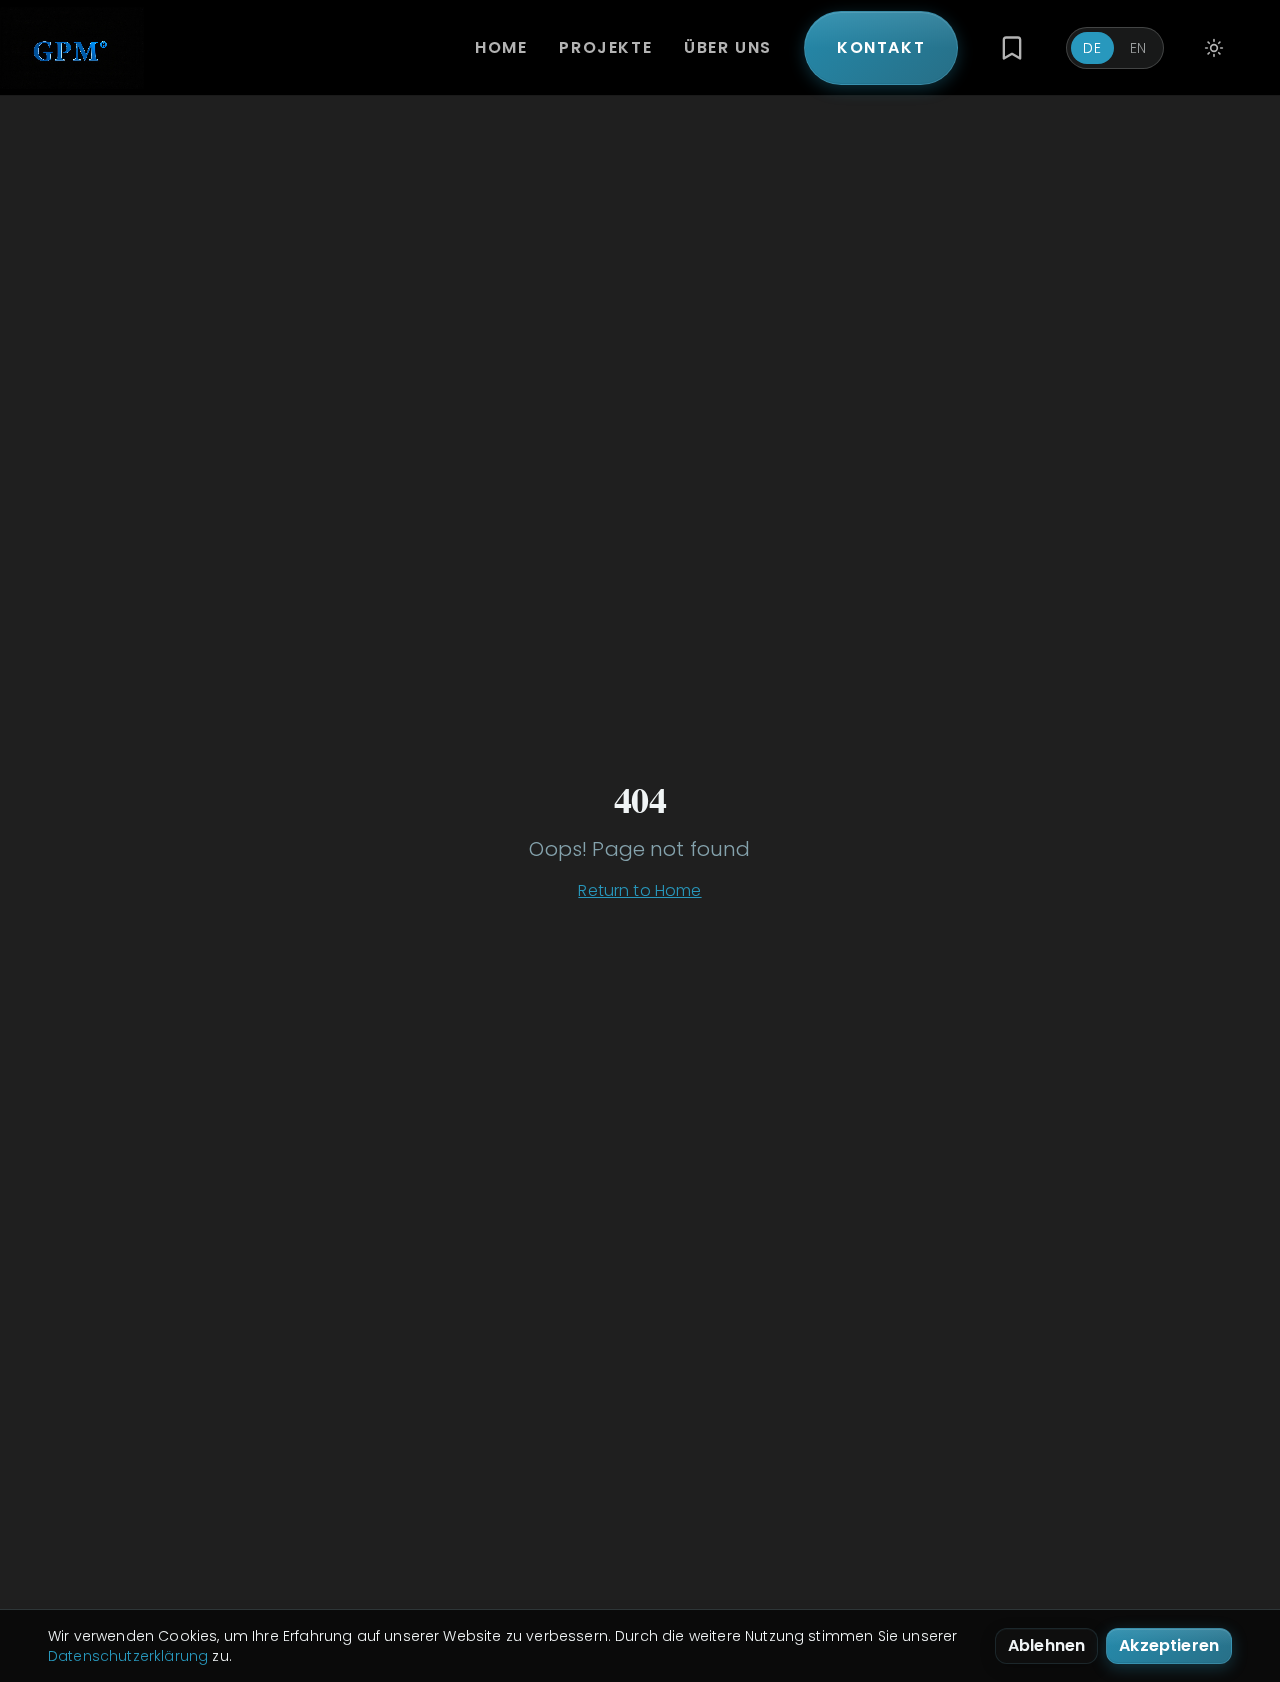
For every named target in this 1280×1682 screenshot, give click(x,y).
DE (1092, 48)
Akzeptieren (1169, 1645)
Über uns (728, 47)
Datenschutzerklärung (128, 1656)
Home (501, 47)
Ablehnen (1046, 1645)
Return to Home (639, 890)
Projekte (605, 47)
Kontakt (881, 47)
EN (1138, 48)
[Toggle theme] (1214, 48)
